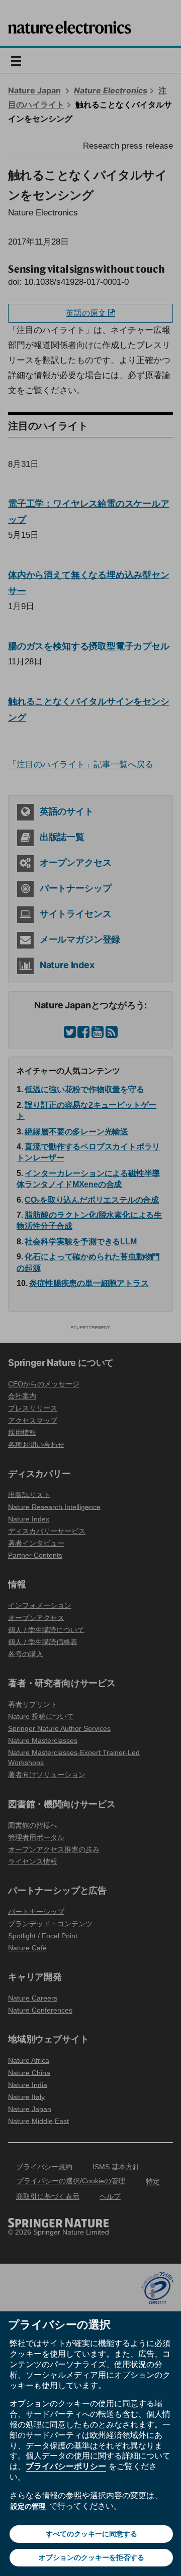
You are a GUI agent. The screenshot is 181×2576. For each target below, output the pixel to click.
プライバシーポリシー (66, 2466)
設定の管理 (28, 2506)
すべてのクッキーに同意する (92, 2534)
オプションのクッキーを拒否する (92, 2557)
